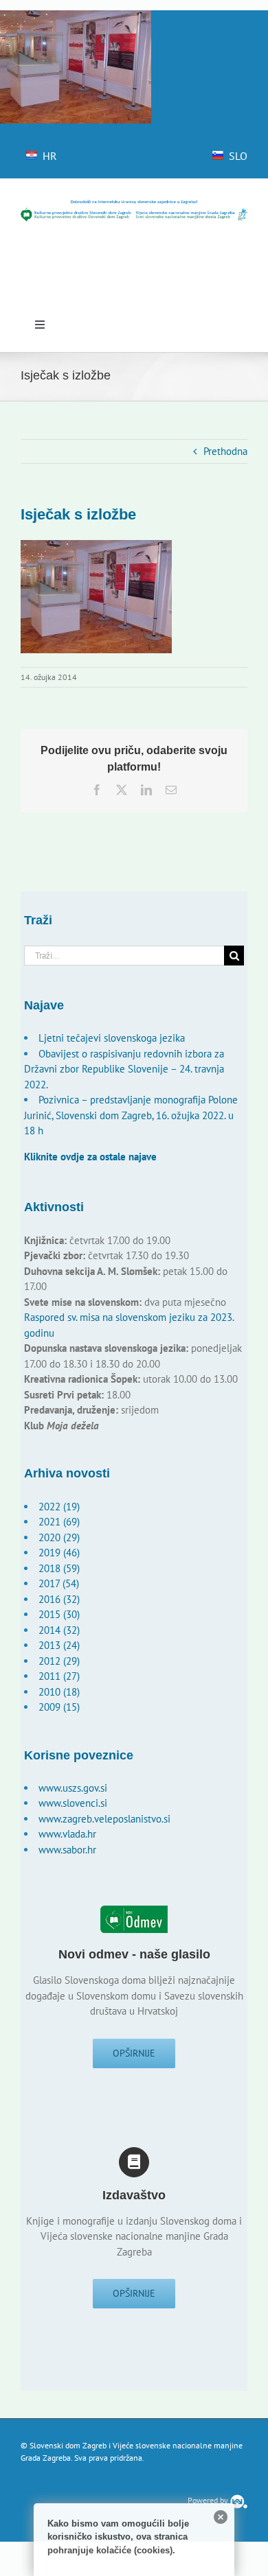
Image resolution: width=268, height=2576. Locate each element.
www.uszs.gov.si (73, 1788)
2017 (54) (59, 1583)
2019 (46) (59, 1553)
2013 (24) (59, 1645)
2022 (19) (59, 1507)
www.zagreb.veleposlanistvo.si (104, 1819)
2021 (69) (59, 1522)
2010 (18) (59, 1692)
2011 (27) (59, 1676)
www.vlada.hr (67, 1834)
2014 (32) (59, 1630)
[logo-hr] (134, 204)
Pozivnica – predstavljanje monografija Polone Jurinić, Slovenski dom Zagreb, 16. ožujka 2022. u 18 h (131, 1115)
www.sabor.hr (67, 1850)
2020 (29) (59, 1537)
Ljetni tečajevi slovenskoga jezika (112, 1038)
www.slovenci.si (73, 1803)
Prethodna (225, 451)
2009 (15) (59, 1707)
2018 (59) (59, 1568)
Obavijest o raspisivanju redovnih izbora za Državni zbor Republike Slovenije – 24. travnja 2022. (124, 1069)
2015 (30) (59, 1614)
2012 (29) (59, 1661)
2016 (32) (59, 1599)
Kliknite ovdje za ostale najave (90, 1157)
